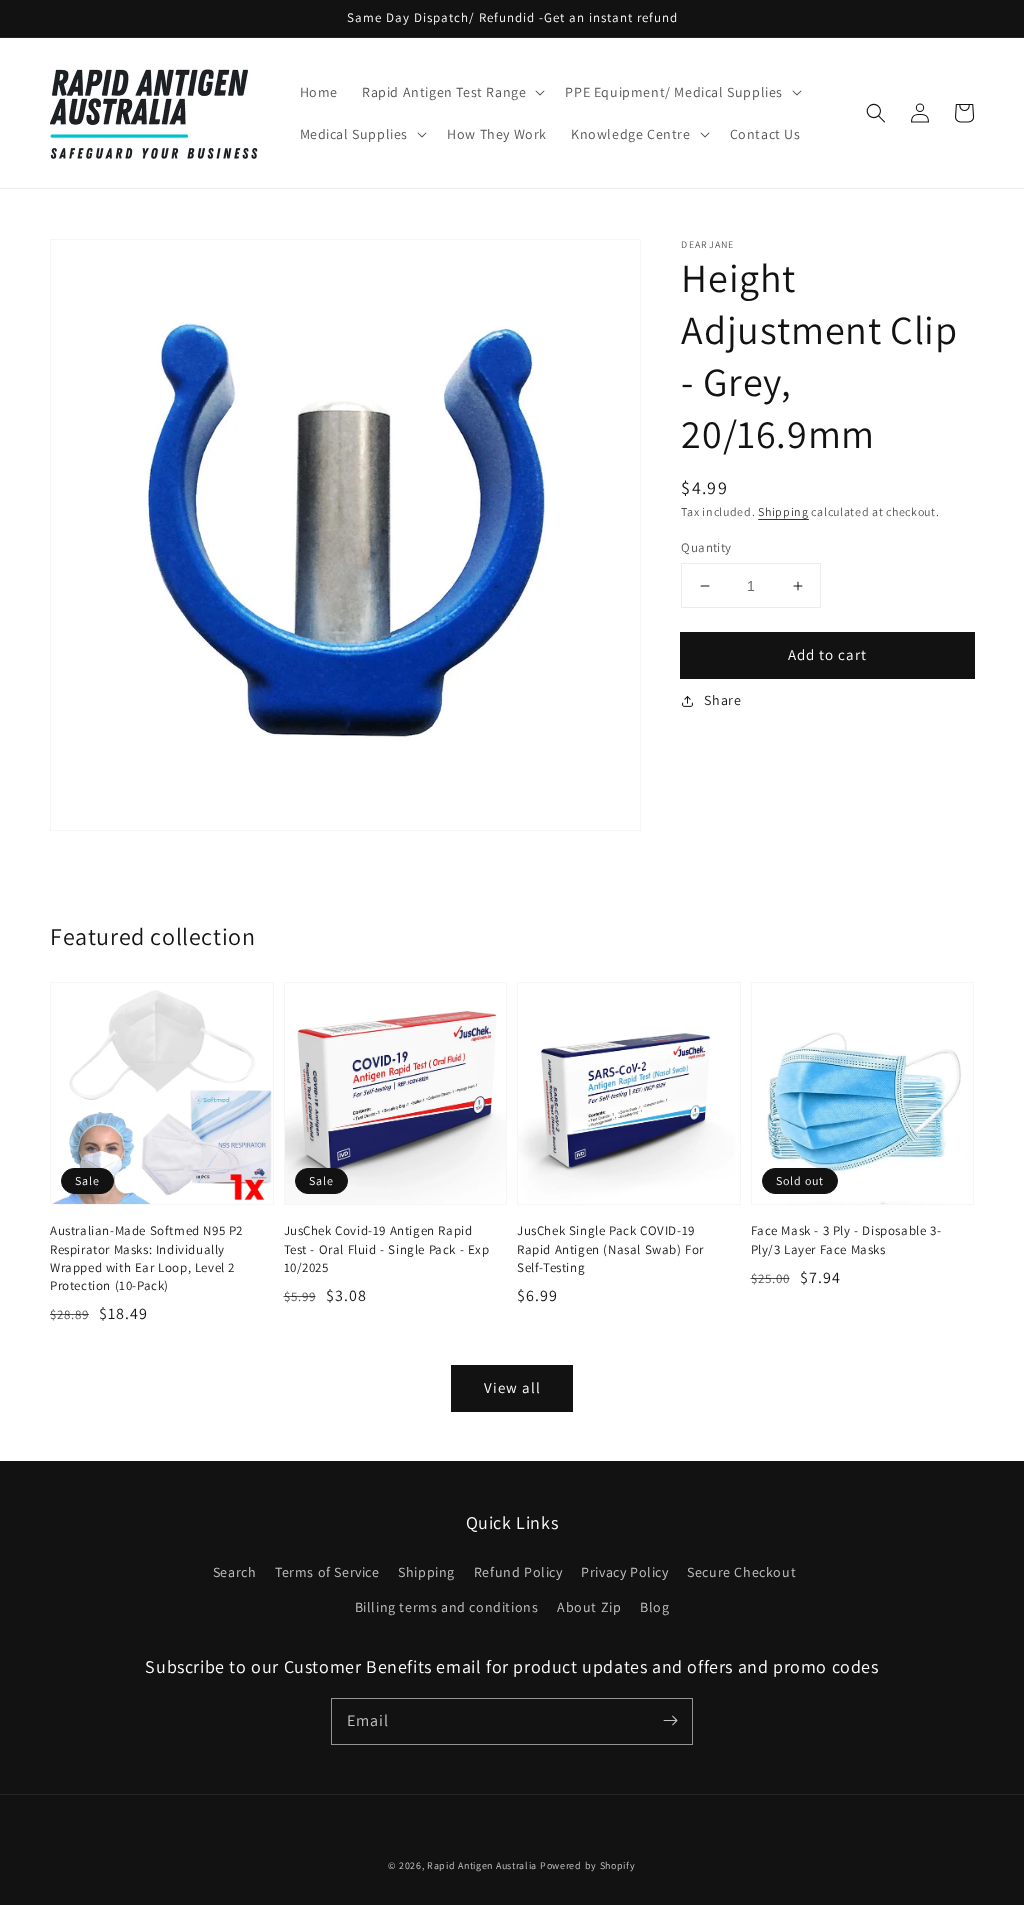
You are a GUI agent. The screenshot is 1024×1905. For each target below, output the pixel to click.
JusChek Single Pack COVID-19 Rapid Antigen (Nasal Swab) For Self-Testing (610, 1248)
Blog (654, 1607)
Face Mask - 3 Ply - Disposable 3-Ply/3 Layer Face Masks (846, 1239)
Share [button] (722, 700)
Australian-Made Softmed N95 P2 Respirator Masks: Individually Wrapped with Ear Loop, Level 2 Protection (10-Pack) (146, 1258)
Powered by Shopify (588, 1865)
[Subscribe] (670, 1721)
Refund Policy (518, 1572)
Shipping (783, 511)
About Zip (589, 1607)
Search (235, 1572)
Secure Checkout (741, 1572)
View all (512, 1387)
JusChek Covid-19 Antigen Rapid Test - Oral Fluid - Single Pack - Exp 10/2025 (387, 1248)
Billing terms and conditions (447, 1607)
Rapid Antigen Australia (482, 1865)
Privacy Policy (624, 1572)
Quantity (706, 547)
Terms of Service (327, 1572)
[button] (876, 113)
